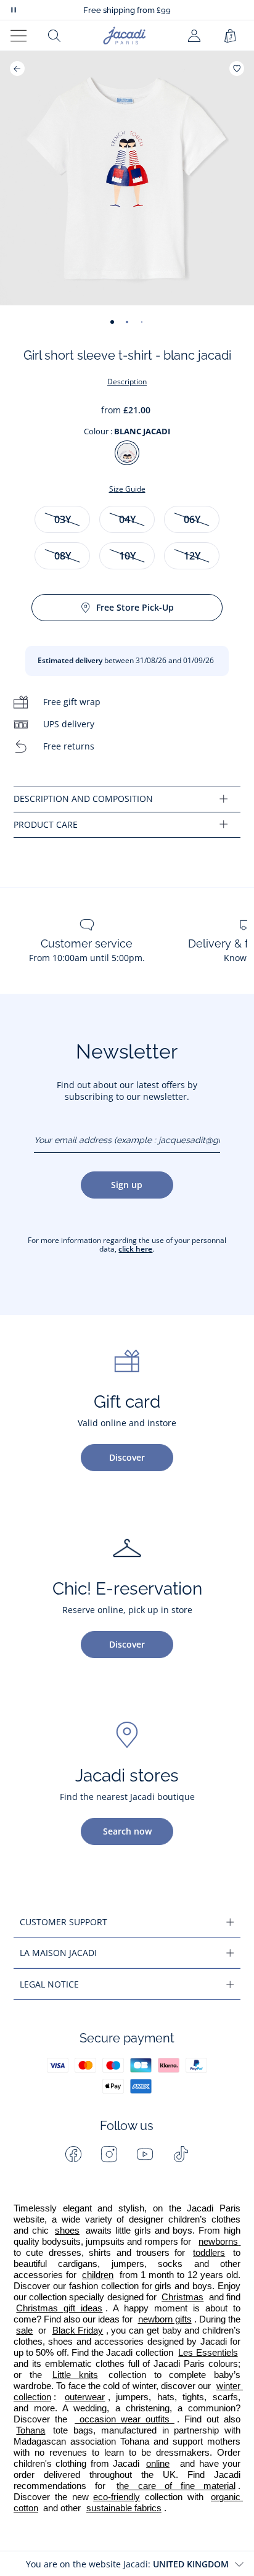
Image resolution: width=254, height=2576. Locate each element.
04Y (127, 519)
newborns (219, 2242)
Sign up (127, 1185)
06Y (192, 519)
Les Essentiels (208, 2353)
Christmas (182, 2297)
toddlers (209, 2253)
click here (135, 1249)
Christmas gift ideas (59, 2308)
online (158, 2464)
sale (24, 2330)
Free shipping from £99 (127, 10)
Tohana (31, 2430)
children (98, 2275)
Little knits (75, 2375)
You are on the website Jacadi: (127, 2564)
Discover (127, 1457)
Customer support (63, 1922)
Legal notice (49, 1984)
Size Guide (127, 489)
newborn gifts (165, 2319)
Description (127, 382)
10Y (127, 556)
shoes (67, 2231)
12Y (192, 556)
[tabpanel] (127, 799)
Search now (127, 1831)
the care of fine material (176, 2486)
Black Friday (78, 2330)
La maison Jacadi (58, 1953)
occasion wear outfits (125, 2419)
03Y (63, 519)
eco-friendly (117, 2497)
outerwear (85, 2397)
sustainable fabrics (124, 2508)
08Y (63, 556)
